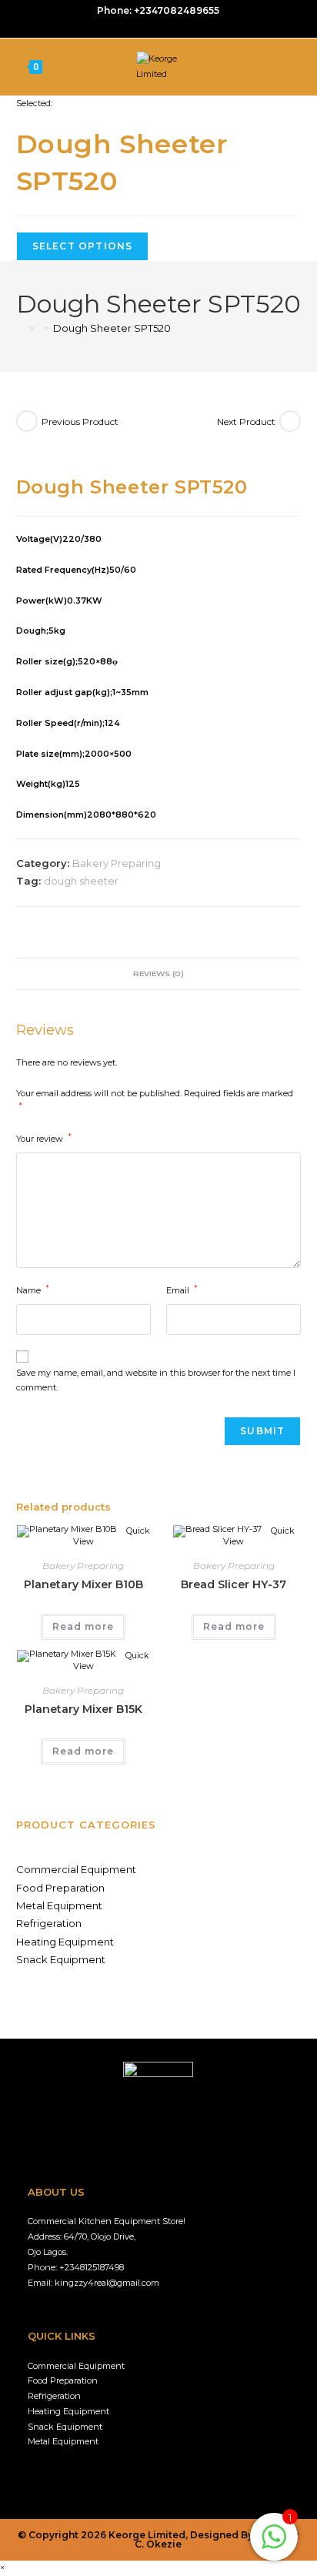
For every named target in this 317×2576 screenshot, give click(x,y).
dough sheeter (81, 881)
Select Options (83, 246)
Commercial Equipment (76, 1869)
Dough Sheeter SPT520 (112, 328)
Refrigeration (49, 1923)
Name (33, 1290)
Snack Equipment (61, 1959)
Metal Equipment (59, 1905)
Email (182, 1290)
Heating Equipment (65, 1942)
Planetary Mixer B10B (83, 1584)
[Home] (20, 328)
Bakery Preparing (117, 863)
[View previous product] (27, 421)
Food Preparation (60, 1888)
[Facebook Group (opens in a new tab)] (143, 26)
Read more (83, 1626)
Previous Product (80, 422)
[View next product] (290, 421)
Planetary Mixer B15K (83, 1709)
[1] (274, 2546)
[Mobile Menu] (298, 67)
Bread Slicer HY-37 (234, 1584)
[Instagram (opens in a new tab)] (160, 26)
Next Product (246, 422)
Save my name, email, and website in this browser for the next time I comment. (156, 1380)
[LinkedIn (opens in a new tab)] (176, 26)
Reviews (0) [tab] (158, 973)
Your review (44, 1138)
